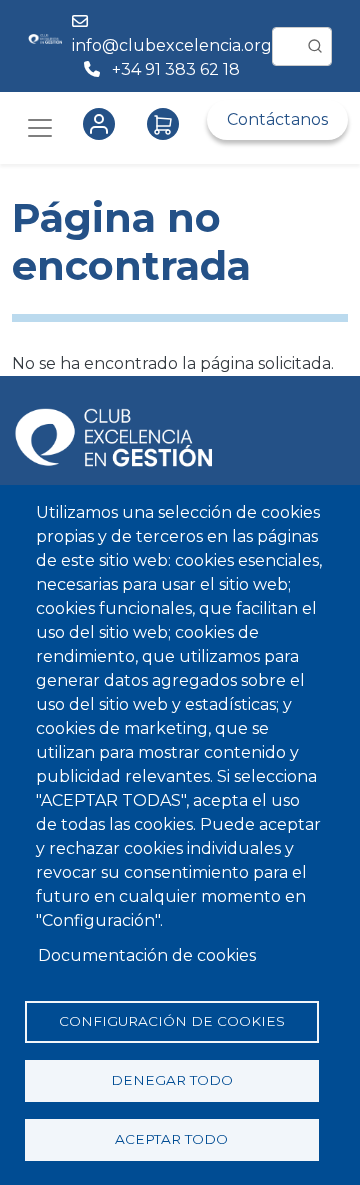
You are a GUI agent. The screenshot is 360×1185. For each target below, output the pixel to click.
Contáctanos (277, 119)
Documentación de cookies (147, 955)
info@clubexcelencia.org (172, 45)
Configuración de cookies (172, 1021)
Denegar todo (172, 1080)
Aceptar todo (171, 1139)
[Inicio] (45, 46)
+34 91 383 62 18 (178, 69)
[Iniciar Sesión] (103, 124)
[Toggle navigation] (40, 128)
